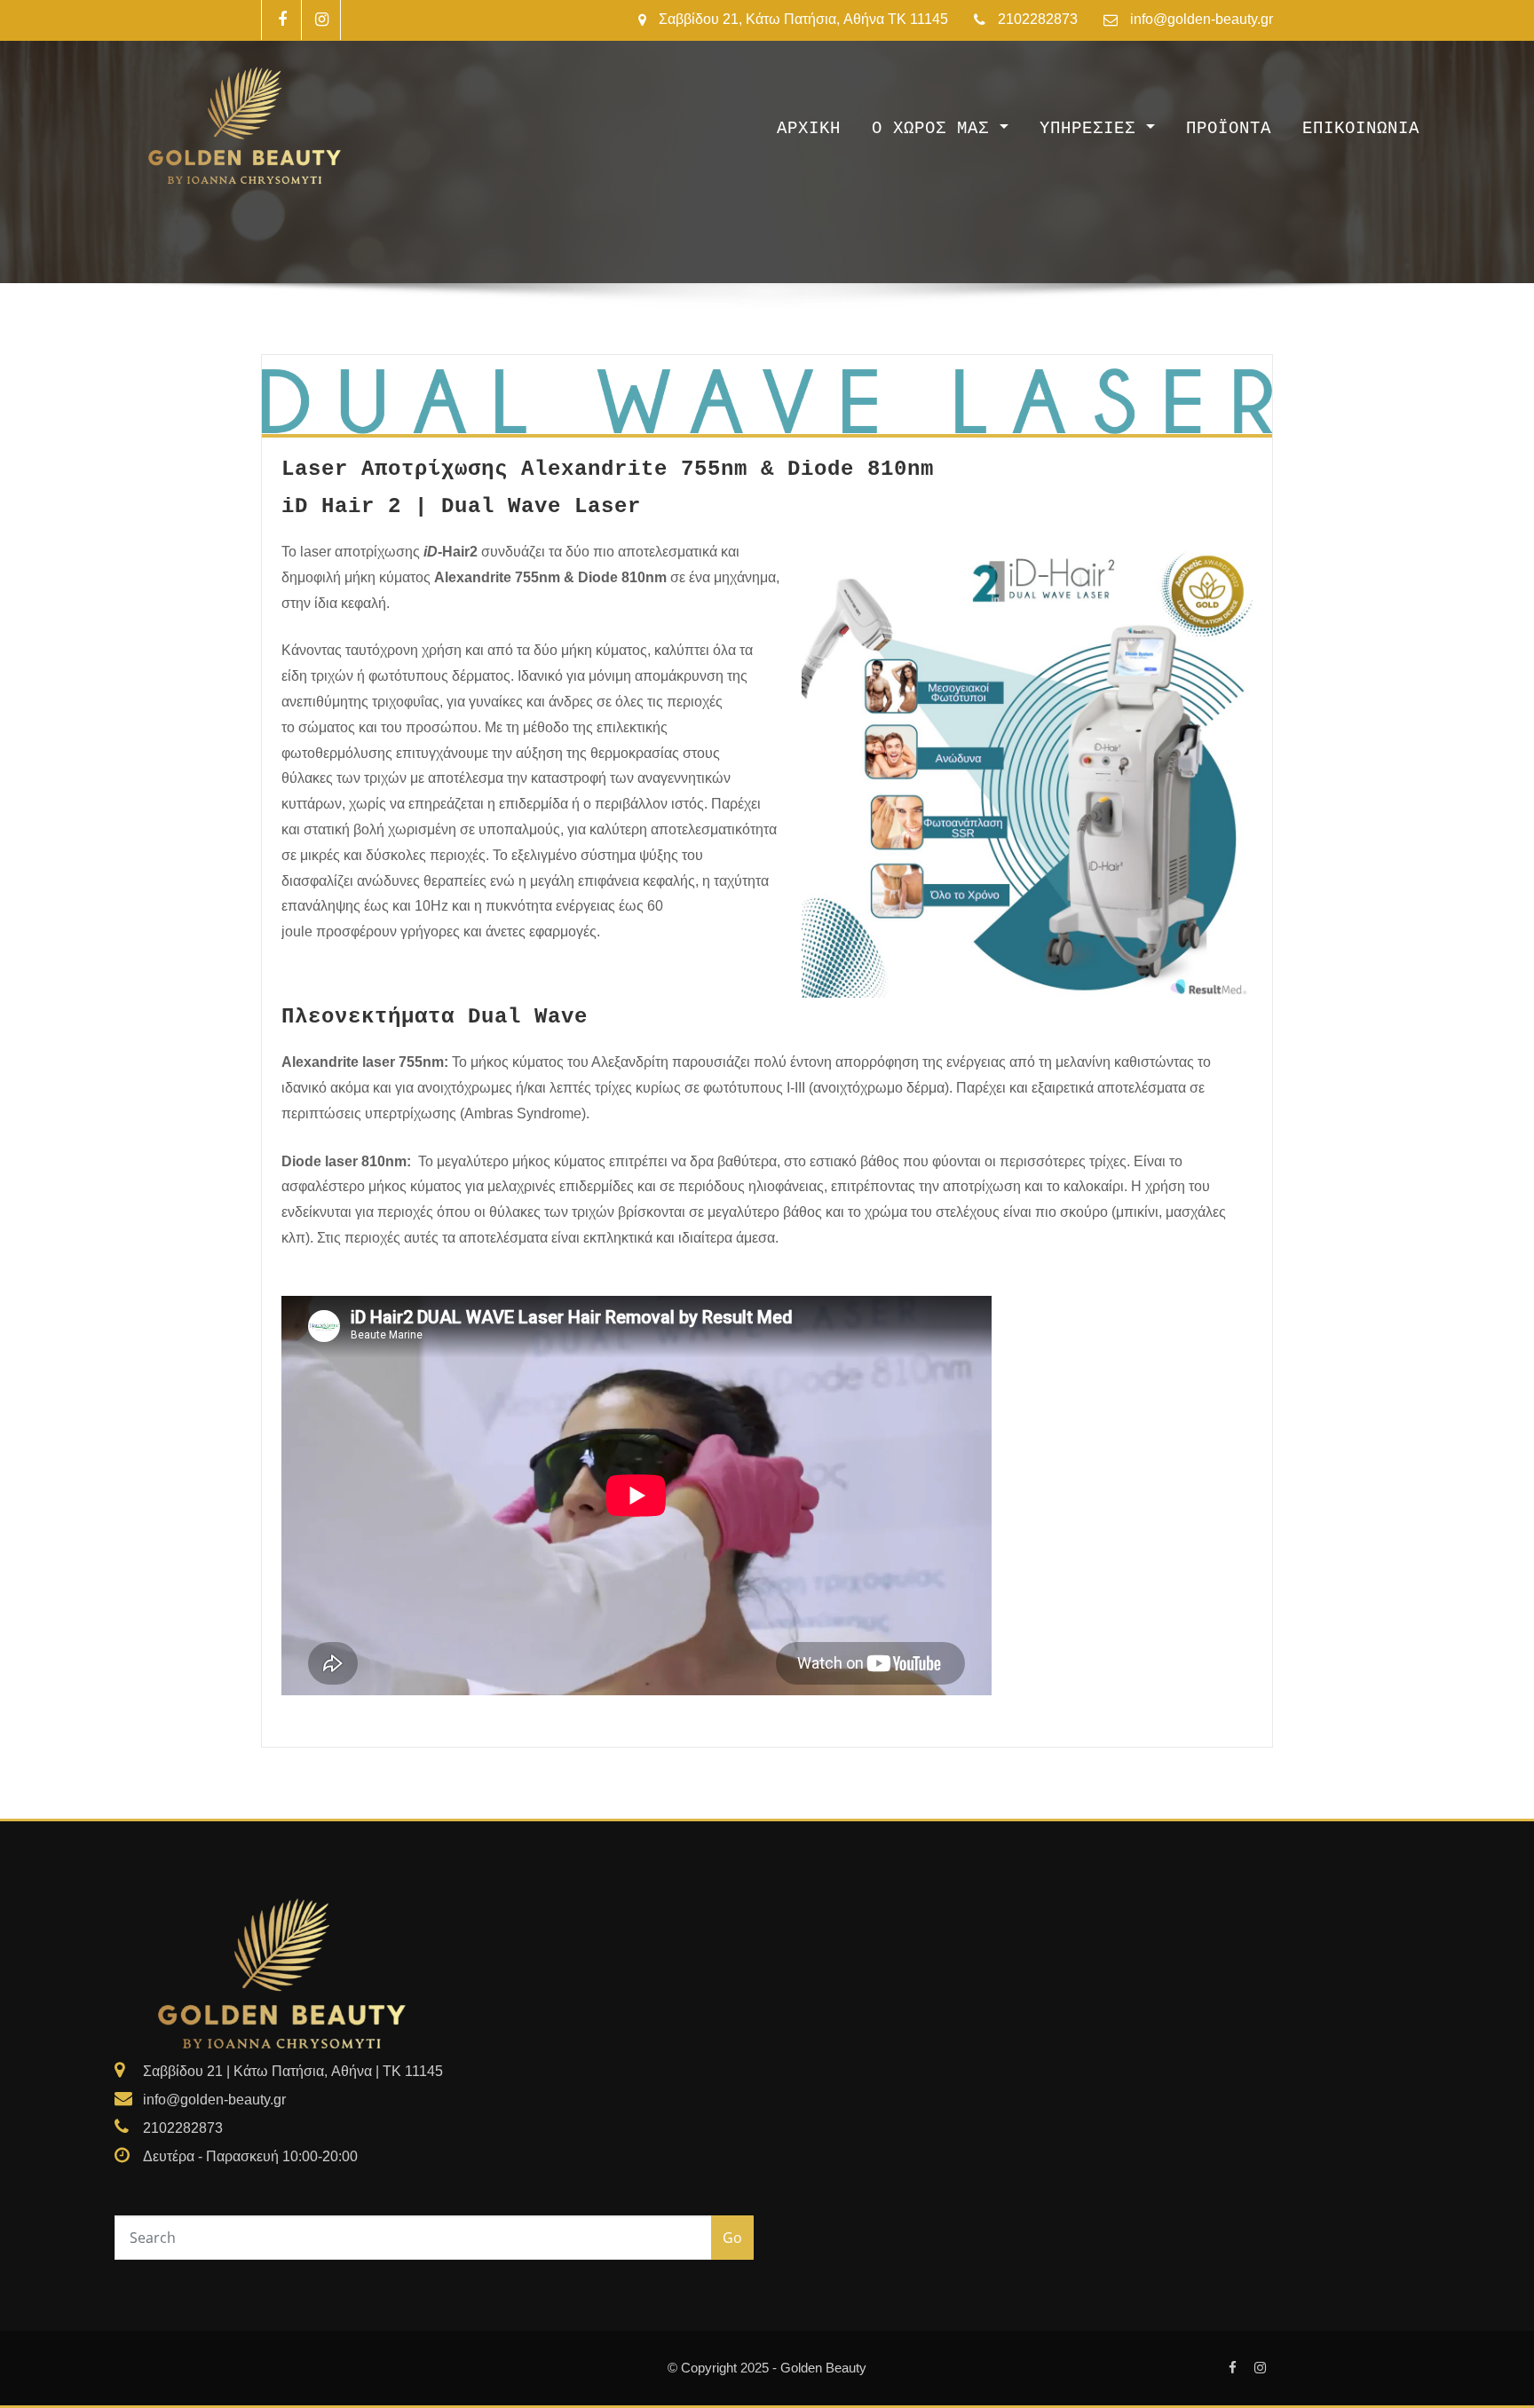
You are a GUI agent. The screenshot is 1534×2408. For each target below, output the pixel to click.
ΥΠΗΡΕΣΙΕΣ (1093, 129)
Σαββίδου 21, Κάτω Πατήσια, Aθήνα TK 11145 (803, 19)
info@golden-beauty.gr (1202, 19)
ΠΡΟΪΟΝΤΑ (1229, 129)
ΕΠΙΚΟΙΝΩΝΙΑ (1361, 129)
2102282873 (1038, 19)
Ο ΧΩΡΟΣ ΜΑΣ (936, 129)
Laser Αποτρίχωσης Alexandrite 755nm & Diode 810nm (608, 469)
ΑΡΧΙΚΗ (809, 129)
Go (732, 2238)
